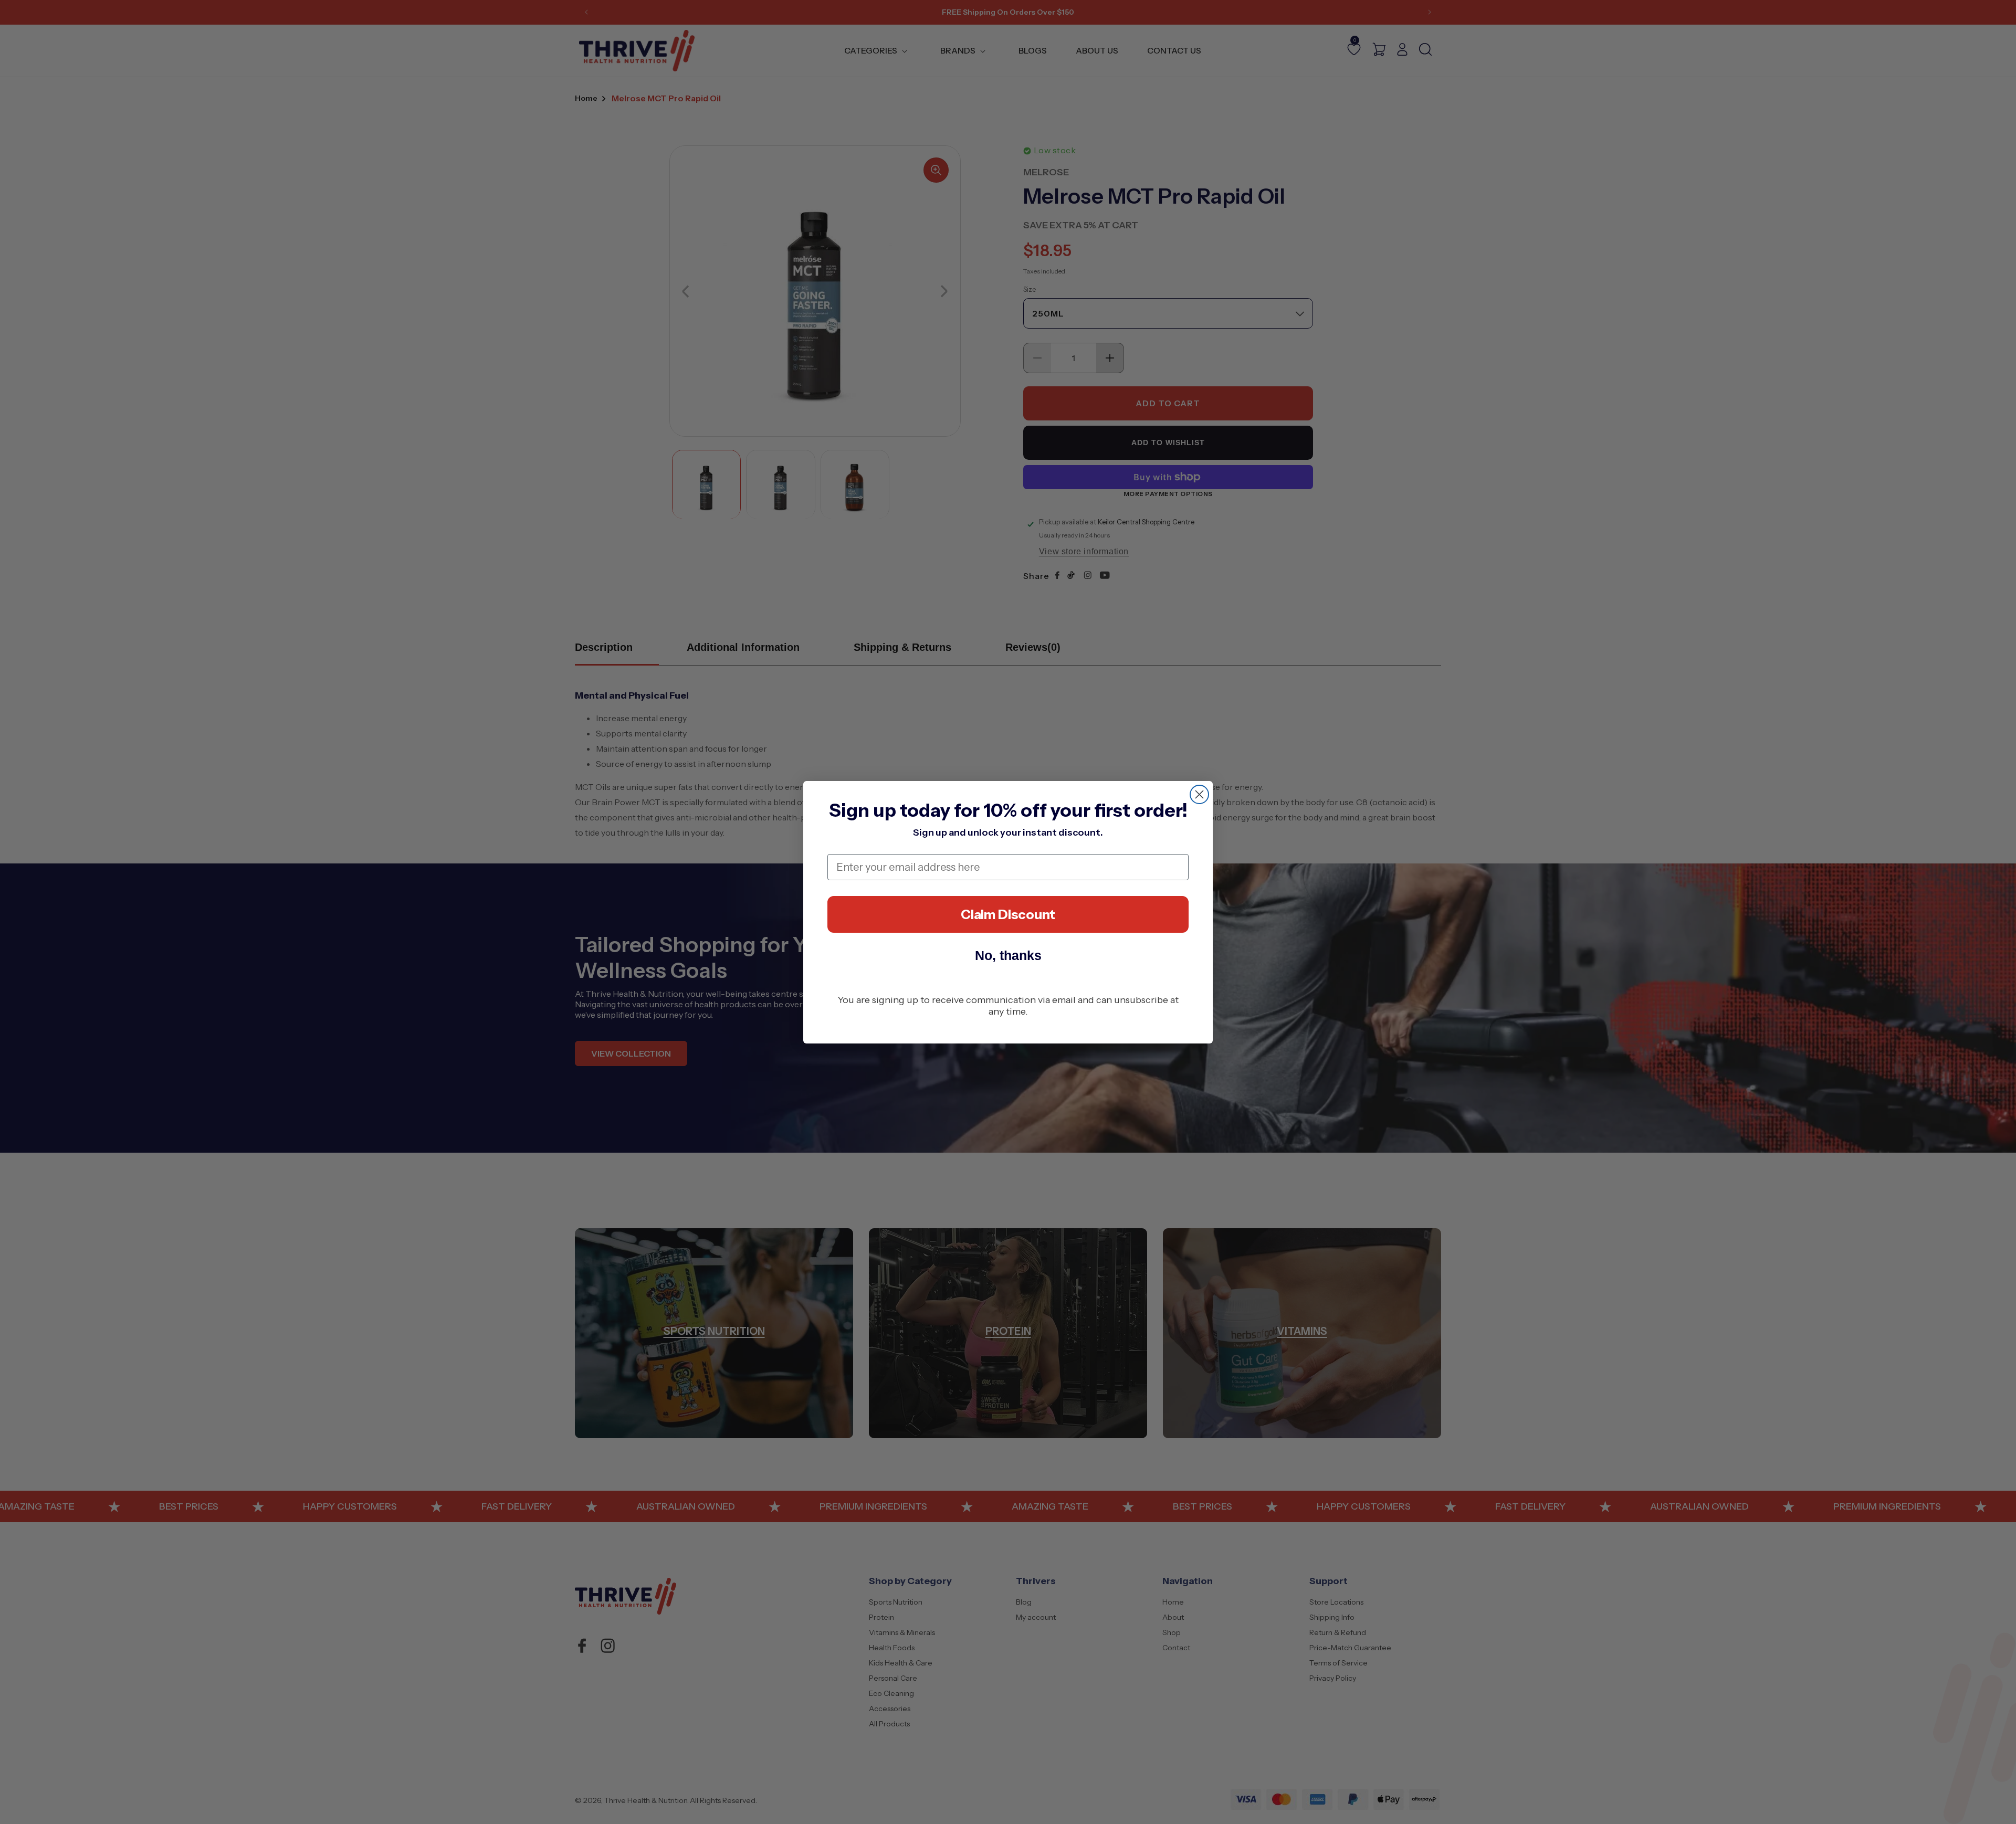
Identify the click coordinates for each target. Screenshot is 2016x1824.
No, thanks (1008, 955)
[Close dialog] (1199, 794)
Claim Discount (1008, 914)
